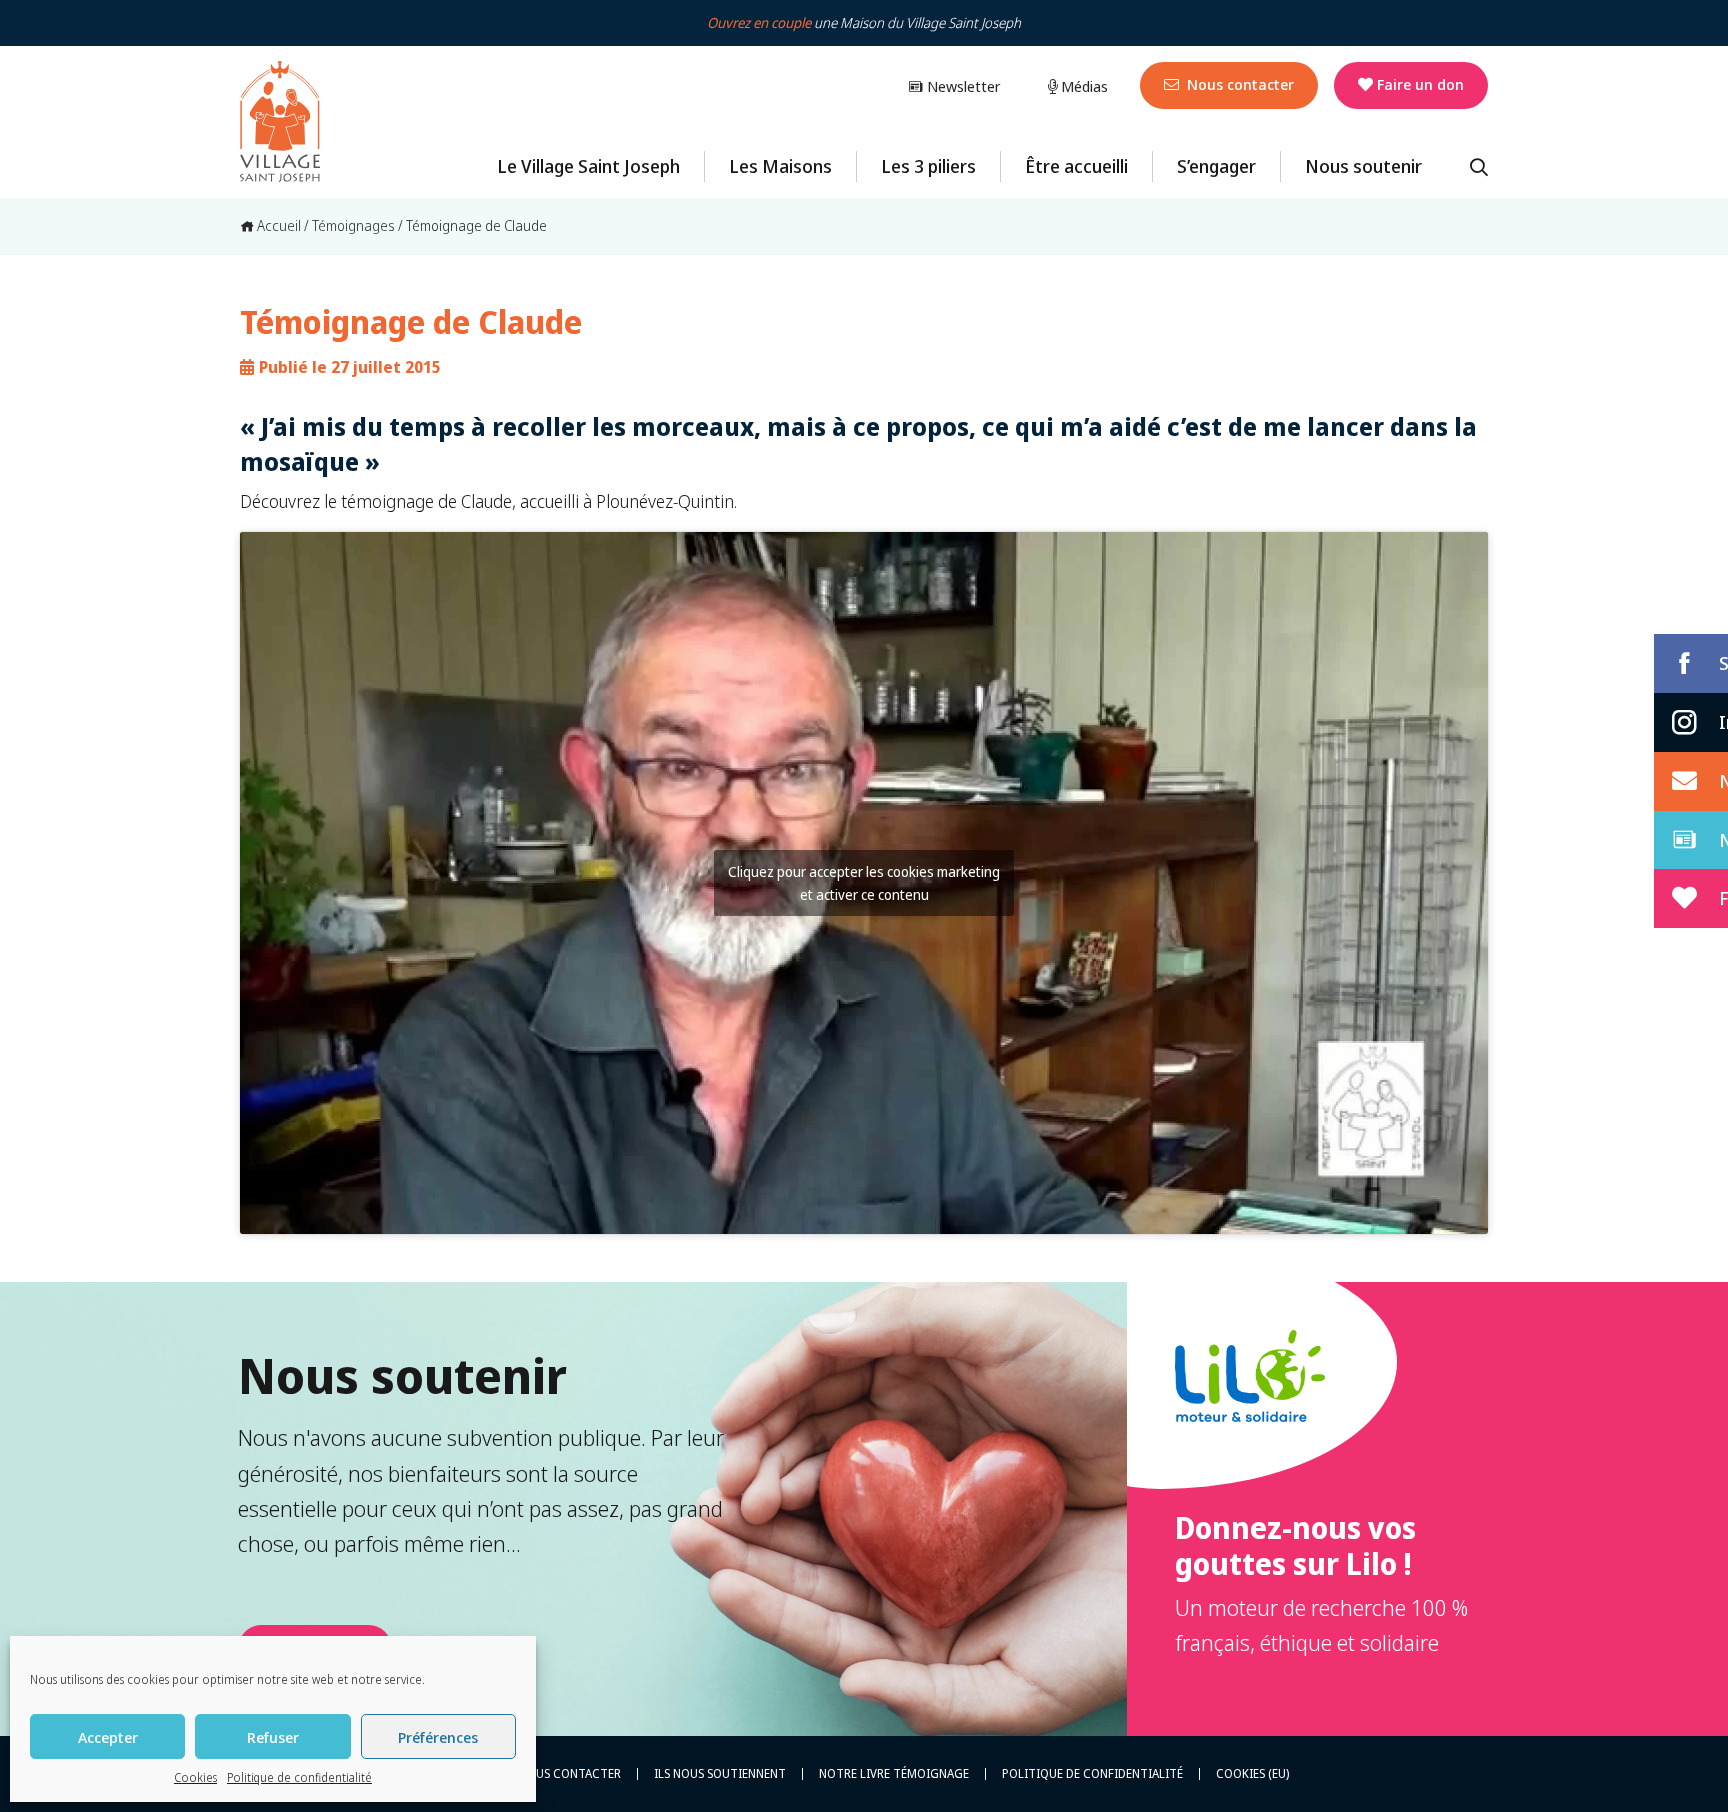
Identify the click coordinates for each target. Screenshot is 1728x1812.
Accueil (277, 225)
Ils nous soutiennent (720, 1774)
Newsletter (961, 86)
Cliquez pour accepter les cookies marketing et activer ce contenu (864, 883)
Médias (1082, 86)
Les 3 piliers (928, 166)
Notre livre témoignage (894, 1774)
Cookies (195, 1777)
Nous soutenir (1363, 166)
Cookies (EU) (1252, 1774)
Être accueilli (1076, 166)
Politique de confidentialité (299, 1777)
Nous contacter (1238, 84)
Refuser (273, 1737)
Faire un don (1420, 84)
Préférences (438, 1737)
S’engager (1216, 166)
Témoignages (353, 225)
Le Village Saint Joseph (588, 166)
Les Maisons (780, 166)
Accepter (108, 1737)
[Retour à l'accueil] (280, 122)
